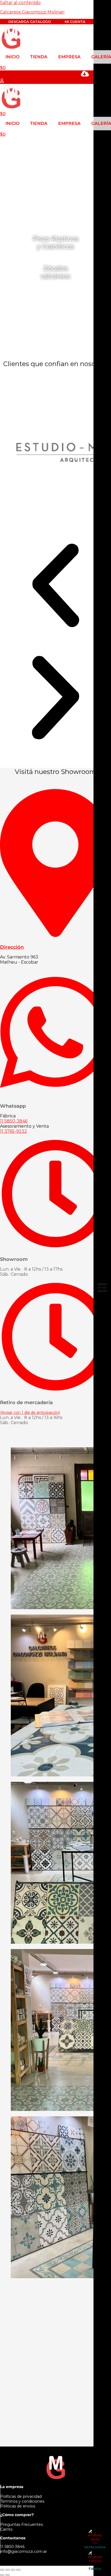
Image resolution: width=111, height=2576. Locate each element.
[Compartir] (13, 2570)
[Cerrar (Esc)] (18, 2570)
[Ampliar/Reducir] (2, 2570)
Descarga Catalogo (30, 22)
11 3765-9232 (13, 1131)
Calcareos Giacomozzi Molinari (32, 12)
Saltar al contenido (20, 3)
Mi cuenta (75, 22)
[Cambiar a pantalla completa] (8, 2570)
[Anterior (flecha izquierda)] (2, 2575)
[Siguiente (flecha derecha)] (8, 2575)
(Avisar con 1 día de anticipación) (30, 1412)
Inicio (12, 57)
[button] (55, 586)
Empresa (69, 57)
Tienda (39, 57)
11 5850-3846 (14, 1121)
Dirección (12, 947)
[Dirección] (55, 934)
